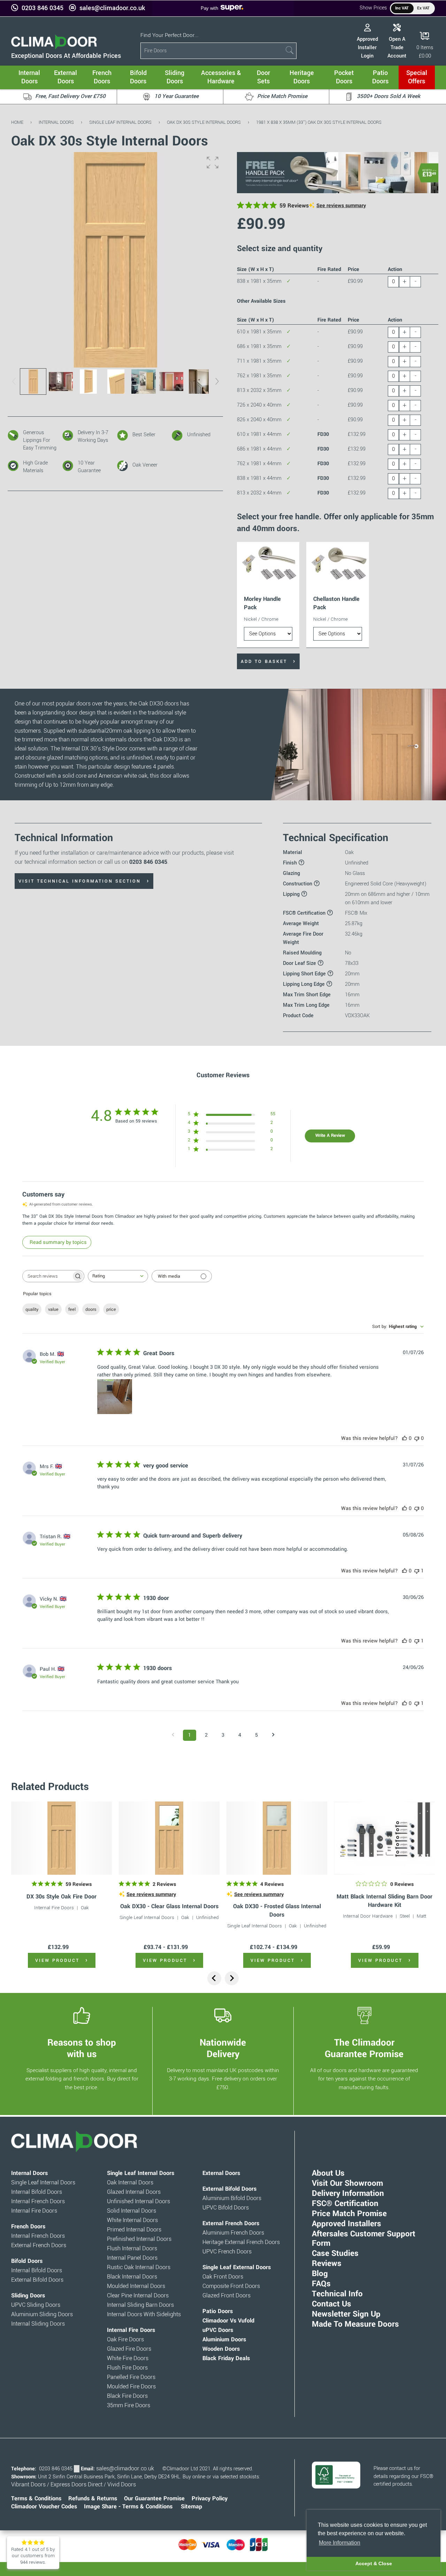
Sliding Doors (28, 2296)
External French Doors (39, 2245)
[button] (213, 163)
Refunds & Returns (93, 2499)
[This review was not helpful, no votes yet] (417, 1438)
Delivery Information (348, 2193)
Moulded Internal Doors (136, 2286)
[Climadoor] (54, 48)
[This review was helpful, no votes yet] (405, 1438)
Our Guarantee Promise (154, 2499)
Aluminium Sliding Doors (42, 2314)
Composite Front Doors (231, 2286)
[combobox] (118, 1276)
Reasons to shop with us (82, 2048)
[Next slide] (232, 1978)
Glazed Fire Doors (129, 2349)
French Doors (28, 2227)
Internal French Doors (38, 2201)
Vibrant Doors (28, 2485)
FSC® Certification (345, 2204)
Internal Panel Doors (132, 2258)
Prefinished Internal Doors (139, 2239)
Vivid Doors (122, 2485)
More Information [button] (340, 2543)
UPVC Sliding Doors (36, 2305)
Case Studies (335, 2253)
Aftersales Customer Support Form (364, 2239)
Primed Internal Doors (134, 2230)
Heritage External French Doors (241, 2242)
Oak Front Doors (223, 2277)
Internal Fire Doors (54, 1908)
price (111, 1309)
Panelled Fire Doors (131, 2377)
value (53, 1309)
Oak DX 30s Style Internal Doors (204, 122)
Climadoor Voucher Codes (44, 2507)
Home (17, 122)
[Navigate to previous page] (173, 1735)
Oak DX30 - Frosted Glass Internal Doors (277, 1910)
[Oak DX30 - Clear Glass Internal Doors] (169, 1838)
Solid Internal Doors (132, 2211)
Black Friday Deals (226, 2358)
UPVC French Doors (227, 2252)
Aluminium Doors (224, 2340)
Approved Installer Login (367, 47)
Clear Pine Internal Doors (138, 2296)
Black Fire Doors (127, 2396)
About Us (328, 2173)
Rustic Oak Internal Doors (139, 2267)
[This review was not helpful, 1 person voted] (417, 1571)
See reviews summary (341, 206)
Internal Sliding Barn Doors (140, 2305)
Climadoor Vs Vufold (228, 2321)
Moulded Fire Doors (131, 2387)
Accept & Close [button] (374, 2563)
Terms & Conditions (36, 2499)
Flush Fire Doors (127, 2368)
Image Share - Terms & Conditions (128, 2507)
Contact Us (332, 2304)
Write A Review (330, 1135)
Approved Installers (347, 2224)
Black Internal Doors (132, 2277)
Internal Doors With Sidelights (144, 2314)
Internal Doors (56, 122)
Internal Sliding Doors (38, 2324)
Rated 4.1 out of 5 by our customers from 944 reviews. (33, 2556)
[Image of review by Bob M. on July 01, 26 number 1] (115, 1397)
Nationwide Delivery (223, 2048)
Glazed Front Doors (226, 2296)
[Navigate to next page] (273, 1735)
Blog (320, 2274)
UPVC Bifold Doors (226, 2208)
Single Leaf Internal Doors (120, 122)
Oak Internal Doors (130, 2183)
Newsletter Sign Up (346, 2314)
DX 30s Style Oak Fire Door (61, 1897)
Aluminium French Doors (233, 2233)
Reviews (327, 2264)
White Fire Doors (128, 2358)
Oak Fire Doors (125, 2340)
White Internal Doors (132, 2220)
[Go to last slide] (214, 1978)
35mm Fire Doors (129, 2405)
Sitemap (191, 2507)
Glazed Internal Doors (134, 2192)
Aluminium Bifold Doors (232, 2198)
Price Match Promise (349, 2214)
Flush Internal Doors (132, 2249)
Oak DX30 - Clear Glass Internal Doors (169, 1906)
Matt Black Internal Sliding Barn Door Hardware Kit (385, 1901)
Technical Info (337, 2294)
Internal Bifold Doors (37, 2192)
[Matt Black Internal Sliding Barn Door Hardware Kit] (385, 1838)
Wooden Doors (221, 2349)
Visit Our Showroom (347, 2183)
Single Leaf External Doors (237, 2267)
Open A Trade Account (397, 47)
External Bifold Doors (37, 2280)
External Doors (221, 2173)
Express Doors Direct (76, 2485)
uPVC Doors (218, 2330)
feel (72, 1309)
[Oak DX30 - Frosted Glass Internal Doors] (277, 1838)
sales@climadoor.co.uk (112, 8)
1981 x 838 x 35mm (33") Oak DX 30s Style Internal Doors (319, 122)
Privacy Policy (210, 2499)
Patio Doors (218, 2311)
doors (91, 1309)
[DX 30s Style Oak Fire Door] (61, 1838)
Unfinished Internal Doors (139, 2201)
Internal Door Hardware (368, 1916)
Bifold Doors (27, 2261)
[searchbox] (47, 1276)
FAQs (321, 2284)
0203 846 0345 (43, 8)
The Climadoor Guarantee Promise (364, 2048)
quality (32, 1309)
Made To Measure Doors (355, 2324)
